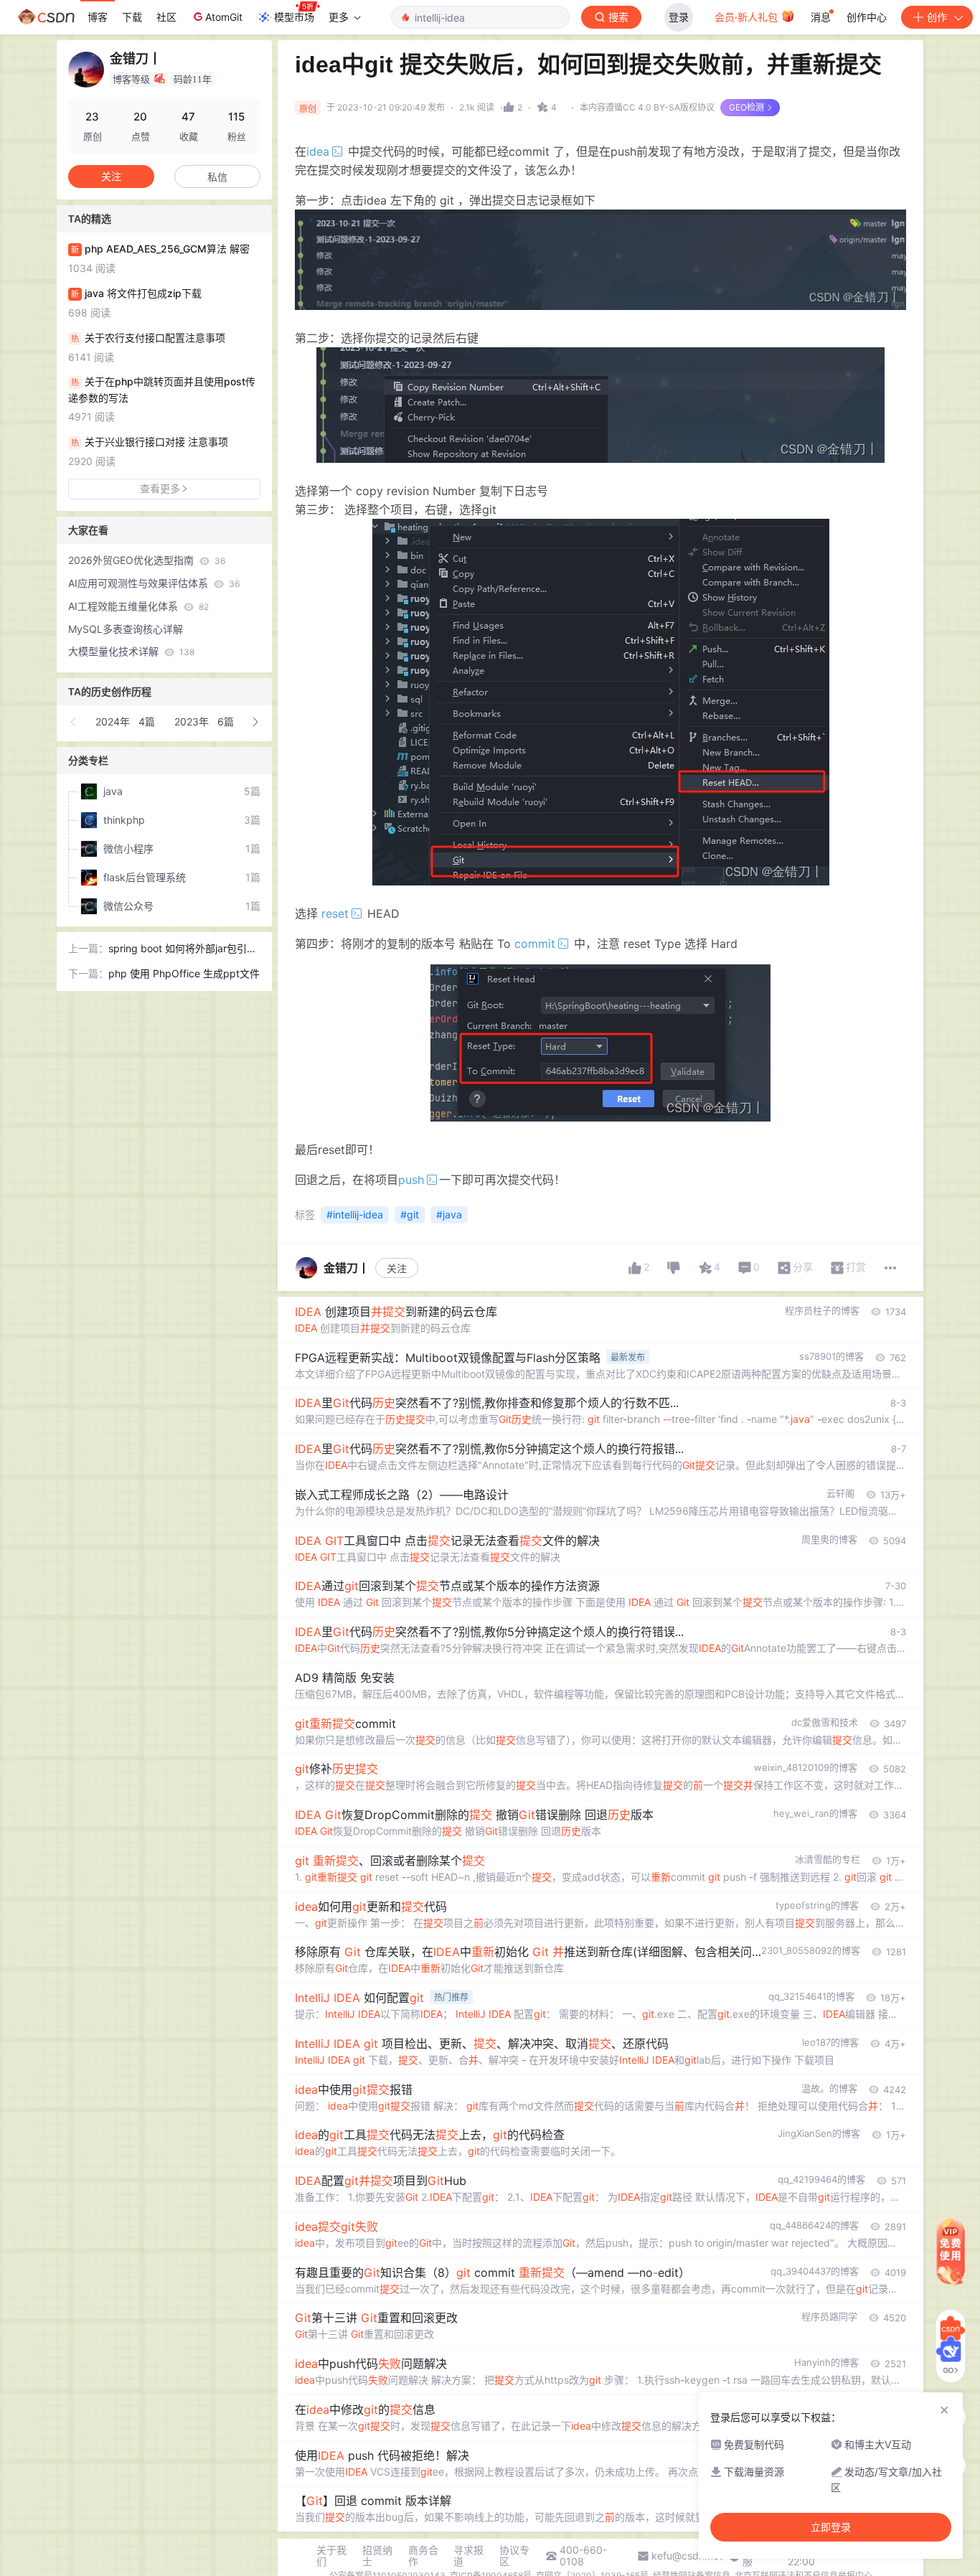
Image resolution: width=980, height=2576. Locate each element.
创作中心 (867, 17)
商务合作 (423, 2556)
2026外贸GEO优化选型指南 (147, 560)
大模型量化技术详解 (131, 651)
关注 (397, 1268)
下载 (132, 17)
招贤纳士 (377, 2556)
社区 (166, 17)
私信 (217, 177)
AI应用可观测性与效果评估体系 (154, 583)
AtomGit (224, 17)
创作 (937, 17)
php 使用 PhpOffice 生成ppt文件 (184, 973)
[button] (74, 722)
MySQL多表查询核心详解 (126, 629)
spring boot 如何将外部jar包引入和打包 (183, 950)
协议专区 (514, 2556)
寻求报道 (468, 2556)
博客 (98, 17)
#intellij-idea (355, 1214)
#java (449, 1214)
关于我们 (331, 2556)
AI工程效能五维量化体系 (138, 606)
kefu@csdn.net (687, 2556)
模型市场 (294, 17)
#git (410, 1214)
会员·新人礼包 (748, 17)
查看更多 (160, 488)
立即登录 (831, 2527)
